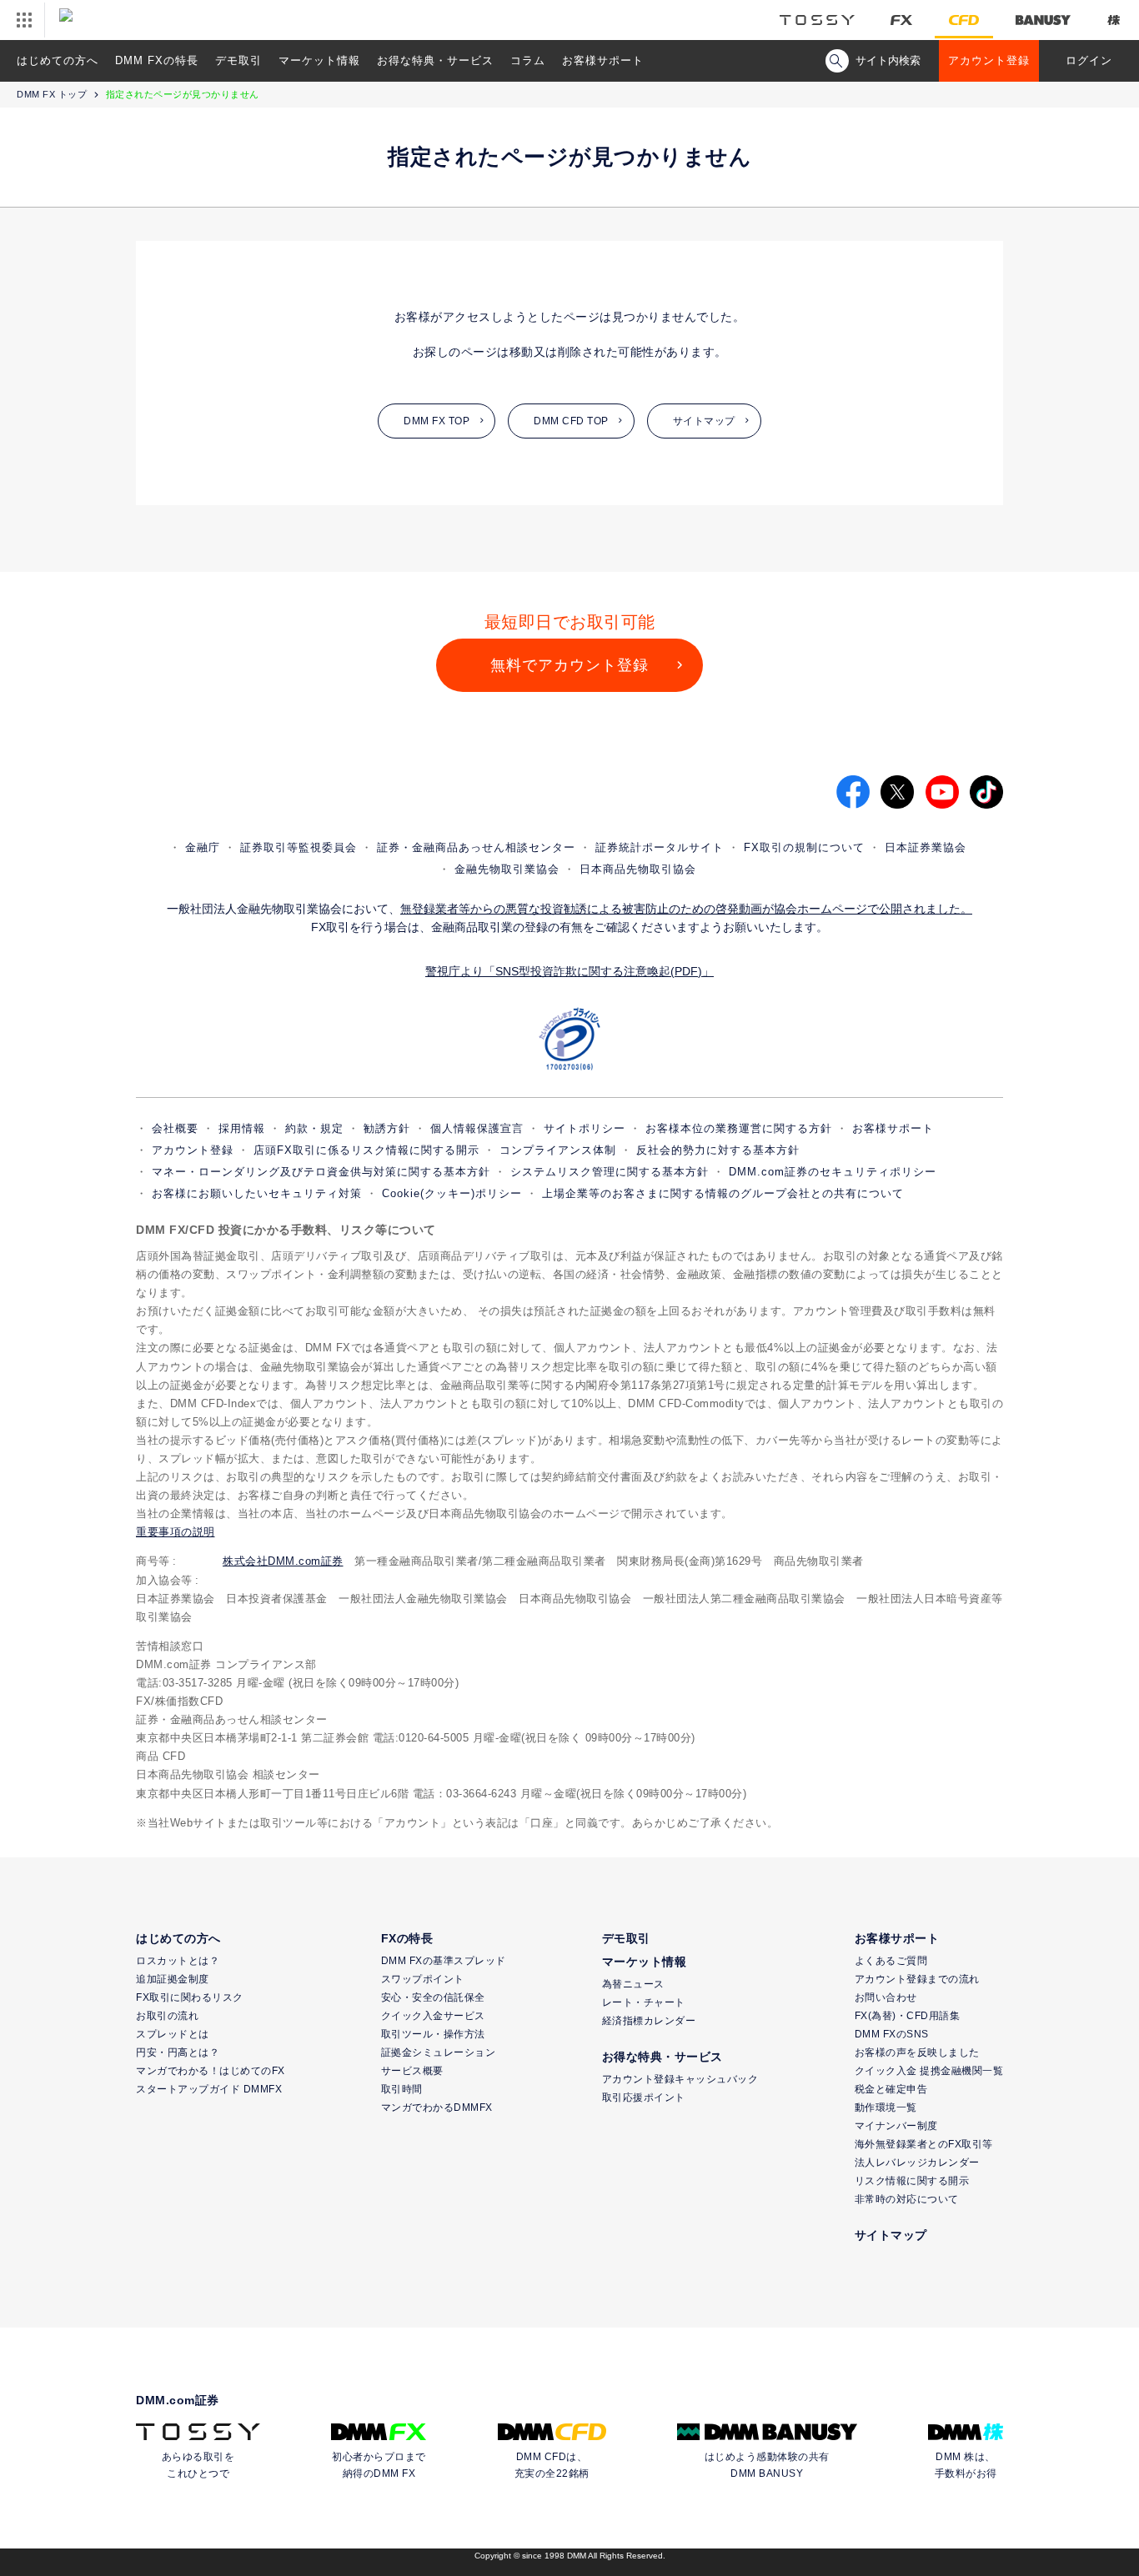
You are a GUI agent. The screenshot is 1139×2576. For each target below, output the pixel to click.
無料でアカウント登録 (569, 665)
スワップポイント (423, 1979)
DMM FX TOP (437, 421)
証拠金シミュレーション (439, 2052)
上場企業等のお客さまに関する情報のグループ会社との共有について (723, 1193)
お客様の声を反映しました (917, 2052)
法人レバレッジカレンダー (917, 2163)
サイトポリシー (585, 1128)
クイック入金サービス (433, 2016)
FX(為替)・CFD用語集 (908, 2016)
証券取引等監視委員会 (299, 847)
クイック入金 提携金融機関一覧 (929, 2071)
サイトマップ (704, 421)
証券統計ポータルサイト (660, 847)
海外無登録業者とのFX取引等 (924, 2144)
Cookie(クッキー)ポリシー (452, 1193)
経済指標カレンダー (649, 2021)
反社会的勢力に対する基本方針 (718, 1150)
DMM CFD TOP (571, 421)
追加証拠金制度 (173, 1979)
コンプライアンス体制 (558, 1150)
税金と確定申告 (891, 2089)
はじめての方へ (58, 60)
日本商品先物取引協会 (638, 869)
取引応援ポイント (644, 2097)
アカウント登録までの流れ (917, 1979)
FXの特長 (407, 1938)
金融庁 (203, 847)
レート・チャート (644, 2002)
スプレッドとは (173, 2034)
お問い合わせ (886, 1997)
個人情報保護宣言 (477, 1128)
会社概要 (175, 1128)
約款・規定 (314, 1128)
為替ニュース (633, 1984)
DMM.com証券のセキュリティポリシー (833, 1172)
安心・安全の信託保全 (433, 1997)
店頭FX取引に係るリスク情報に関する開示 (366, 1150)
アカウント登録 (989, 60)
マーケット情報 (319, 60)
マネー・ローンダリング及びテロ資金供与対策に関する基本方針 (321, 1172)
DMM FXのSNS (892, 2034)
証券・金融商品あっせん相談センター (476, 847)
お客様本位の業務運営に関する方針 (739, 1128)
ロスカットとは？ (178, 1961)
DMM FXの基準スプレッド (444, 1961)
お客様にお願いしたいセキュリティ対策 (257, 1193)
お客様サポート (603, 60)
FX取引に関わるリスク (190, 1997)
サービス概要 (412, 2071)
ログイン (1089, 60)
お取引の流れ (167, 2016)
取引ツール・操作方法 (433, 2034)
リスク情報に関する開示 (912, 2181)
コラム (528, 60)
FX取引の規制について (804, 847)
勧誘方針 (387, 1128)
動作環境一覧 (886, 2107)
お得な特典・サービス (435, 60)
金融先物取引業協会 (507, 869)
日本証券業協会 (926, 847)
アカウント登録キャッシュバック (680, 2079)
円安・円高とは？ (178, 2052)
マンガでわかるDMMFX (437, 2107)
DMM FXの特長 (157, 60)
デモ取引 (238, 60)
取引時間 (402, 2089)
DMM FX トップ (52, 94)
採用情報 (242, 1128)
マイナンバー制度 (896, 2126)
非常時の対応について (907, 2199)
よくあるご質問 (891, 1961)
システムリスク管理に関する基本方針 (610, 1172)
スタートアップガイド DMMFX (209, 2089)
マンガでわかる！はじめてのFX (211, 2071)
